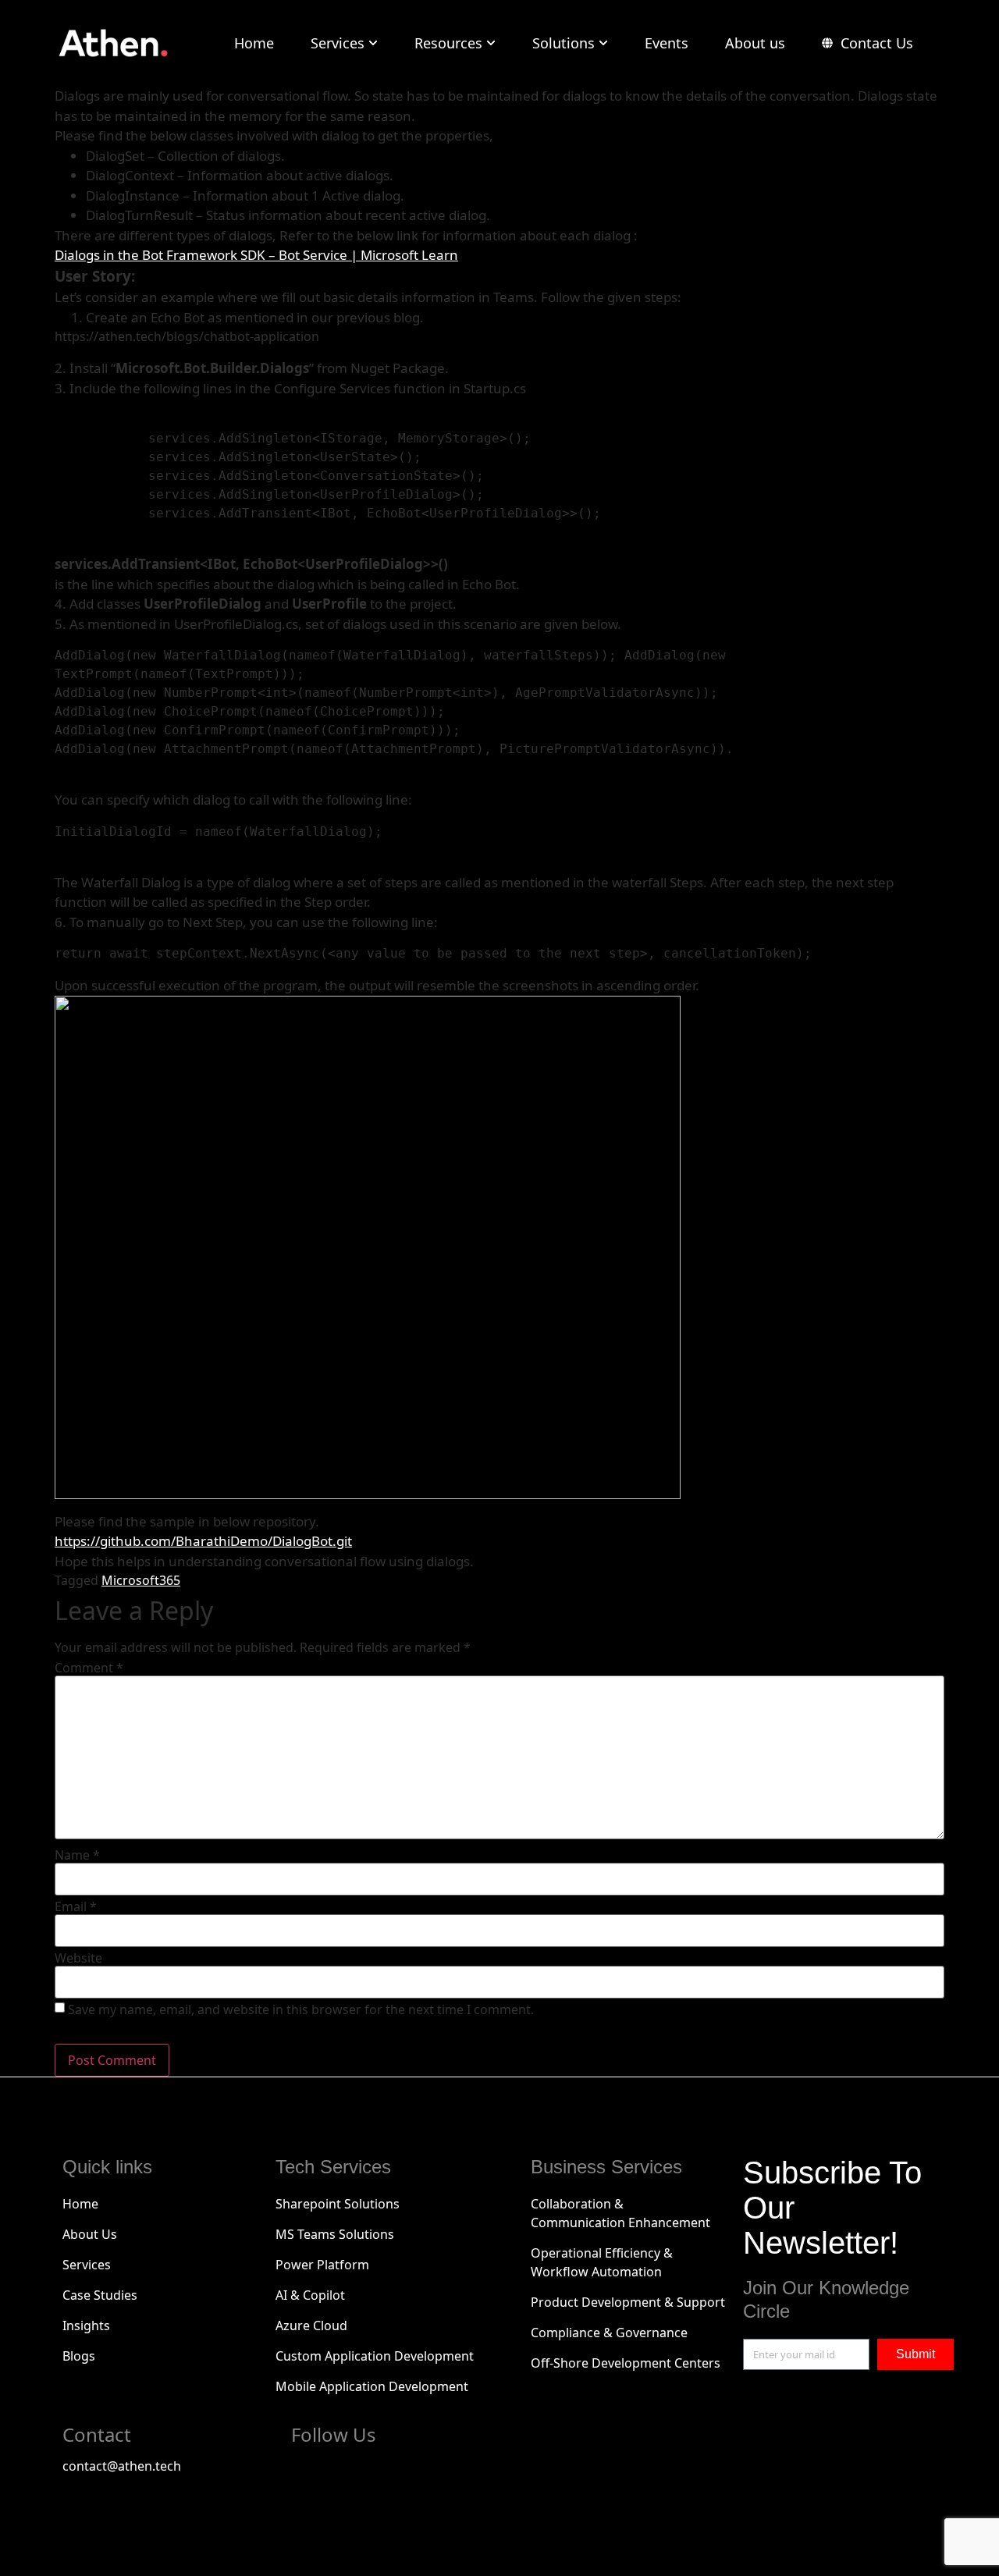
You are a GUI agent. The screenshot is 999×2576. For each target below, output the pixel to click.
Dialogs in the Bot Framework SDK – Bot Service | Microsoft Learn (256, 255)
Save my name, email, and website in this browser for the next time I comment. (301, 2009)
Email (76, 1906)
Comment (89, 1668)
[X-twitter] (353, 2474)
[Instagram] (437, 2474)
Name (77, 1855)
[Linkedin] (395, 2474)
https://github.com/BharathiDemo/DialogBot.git (203, 1541)
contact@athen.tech (122, 2466)
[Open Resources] (491, 43)
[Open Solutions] (603, 43)
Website (78, 1958)
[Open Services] (373, 43)
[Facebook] (311, 2474)
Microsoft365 (141, 1580)
